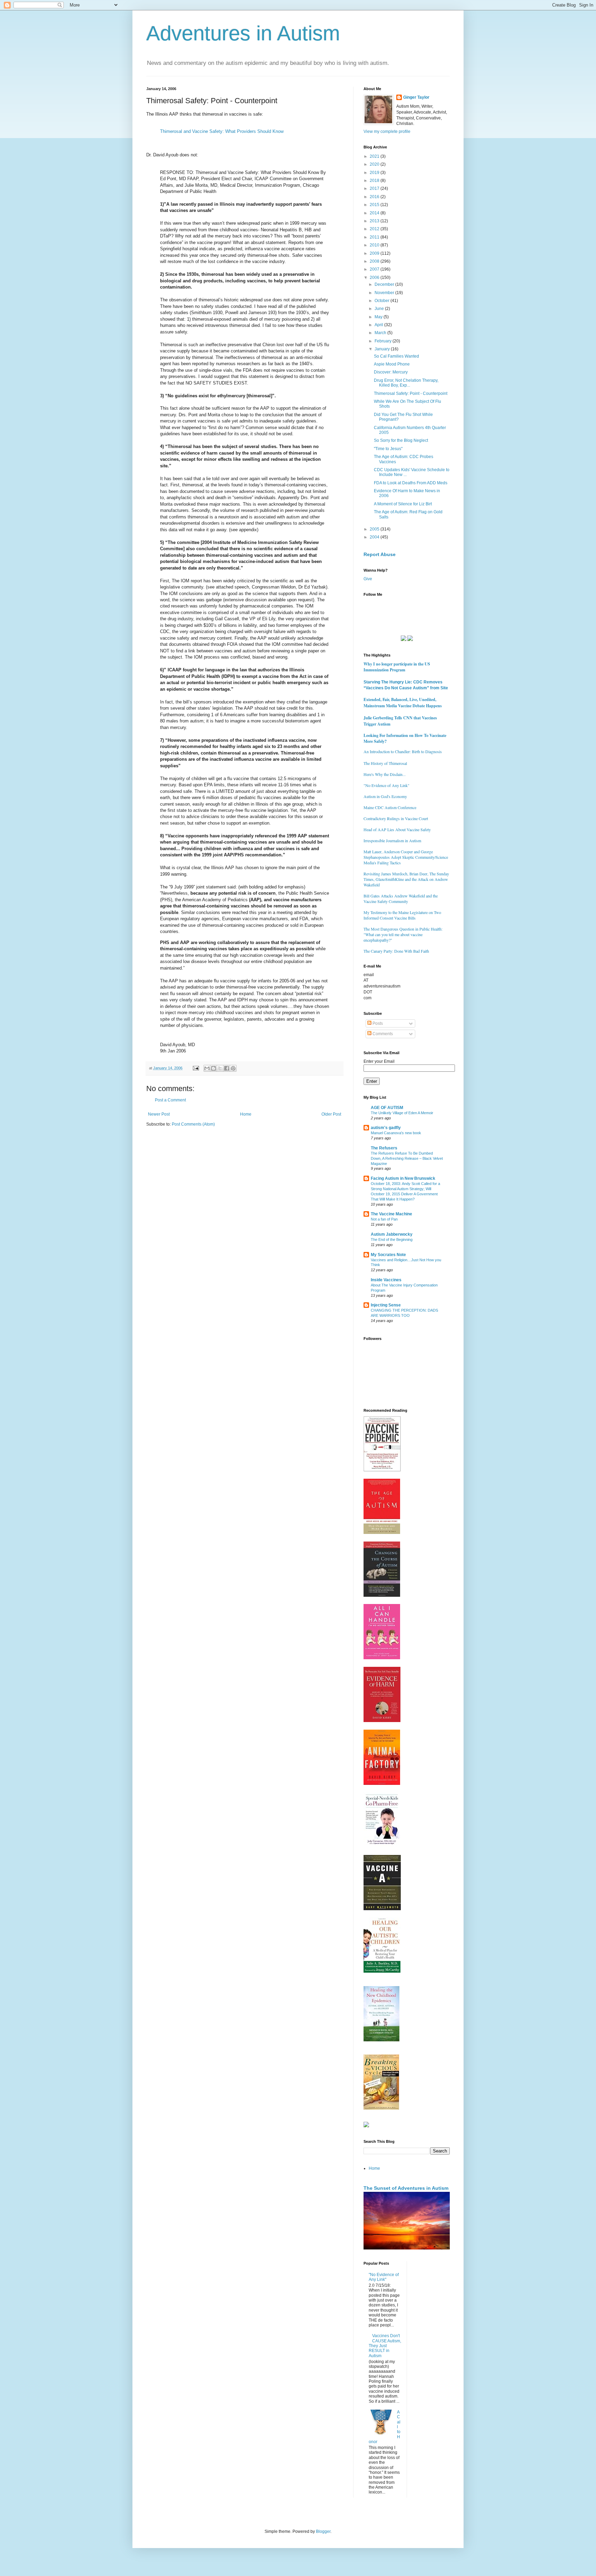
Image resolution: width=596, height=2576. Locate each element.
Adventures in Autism (243, 33)
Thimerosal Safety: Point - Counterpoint (411, 393)
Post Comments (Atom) (193, 1124)
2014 (375, 213)
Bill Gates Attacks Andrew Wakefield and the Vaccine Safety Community (401, 898)
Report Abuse (380, 554)
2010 (375, 245)
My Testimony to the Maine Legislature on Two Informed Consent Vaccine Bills (402, 915)
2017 (375, 188)
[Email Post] (196, 1068)
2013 (375, 221)
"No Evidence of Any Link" (386, 785)
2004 (375, 537)
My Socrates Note (388, 1255)
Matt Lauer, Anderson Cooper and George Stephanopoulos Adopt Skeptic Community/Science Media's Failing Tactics (406, 857)
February (384, 341)
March (381, 333)
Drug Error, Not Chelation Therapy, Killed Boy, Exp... (406, 383)
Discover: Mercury (391, 372)
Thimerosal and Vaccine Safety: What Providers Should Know (222, 131)
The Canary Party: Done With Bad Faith (396, 951)
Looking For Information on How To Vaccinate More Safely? (405, 738)
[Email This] (207, 1068)
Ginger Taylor (416, 97)
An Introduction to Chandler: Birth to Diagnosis (403, 751)
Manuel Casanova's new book (396, 1133)
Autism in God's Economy (385, 796)
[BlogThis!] (213, 1068)
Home (246, 1114)
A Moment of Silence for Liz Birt (403, 504)
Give (368, 579)
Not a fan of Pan (384, 1219)
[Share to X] (220, 1068)
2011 (375, 237)
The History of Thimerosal (385, 763)
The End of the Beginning (392, 1240)
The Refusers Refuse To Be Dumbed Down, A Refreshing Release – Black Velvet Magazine (407, 1158)
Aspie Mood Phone (392, 364)
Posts (377, 1023)
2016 (375, 197)
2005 (375, 529)
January (383, 349)
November (385, 293)
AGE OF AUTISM (387, 1108)
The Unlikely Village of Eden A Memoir (402, 1113)
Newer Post (159, 1114)
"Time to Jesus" (388, 449)
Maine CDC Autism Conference (390, 807)
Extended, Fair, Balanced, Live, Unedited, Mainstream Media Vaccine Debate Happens (403, 703)
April (379, 325)
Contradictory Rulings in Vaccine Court (396, 818)
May (379, 317)
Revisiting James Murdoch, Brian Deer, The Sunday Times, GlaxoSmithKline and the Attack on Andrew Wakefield (406, 879)
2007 (375, 269)
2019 (375, 173)
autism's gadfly (386, 1128)
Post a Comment (170, 1100)
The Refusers (384, 1148)
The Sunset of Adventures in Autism (406, 2188)
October (383, 301)
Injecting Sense (386, 1305)
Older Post (331, 1114)
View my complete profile (387, 132)
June (380, 309)
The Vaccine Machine (391, 1214)
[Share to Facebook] (227, 1068)
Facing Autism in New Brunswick (403, 1178)
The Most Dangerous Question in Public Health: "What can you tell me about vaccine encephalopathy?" (403, 934)
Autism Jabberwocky (392, 1234)
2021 (375, 156)
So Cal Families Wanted (396, 356)
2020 (375, 164)
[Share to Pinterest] (233, 1068)
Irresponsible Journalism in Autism (392, 840)
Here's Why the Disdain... (385, 774)
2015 (375, 205)
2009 (375, 253)
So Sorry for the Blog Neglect (401, 440)
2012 (375, 229)
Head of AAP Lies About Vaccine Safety (397, 829)
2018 (375, 181)
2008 (375, 261)
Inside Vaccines (386, 1280)
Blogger (323, 2531)
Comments (382, 1034)
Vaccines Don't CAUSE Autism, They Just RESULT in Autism (385, 2346)
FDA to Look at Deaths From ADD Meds (411, 483)
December (385, 284)
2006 (375, 278)
